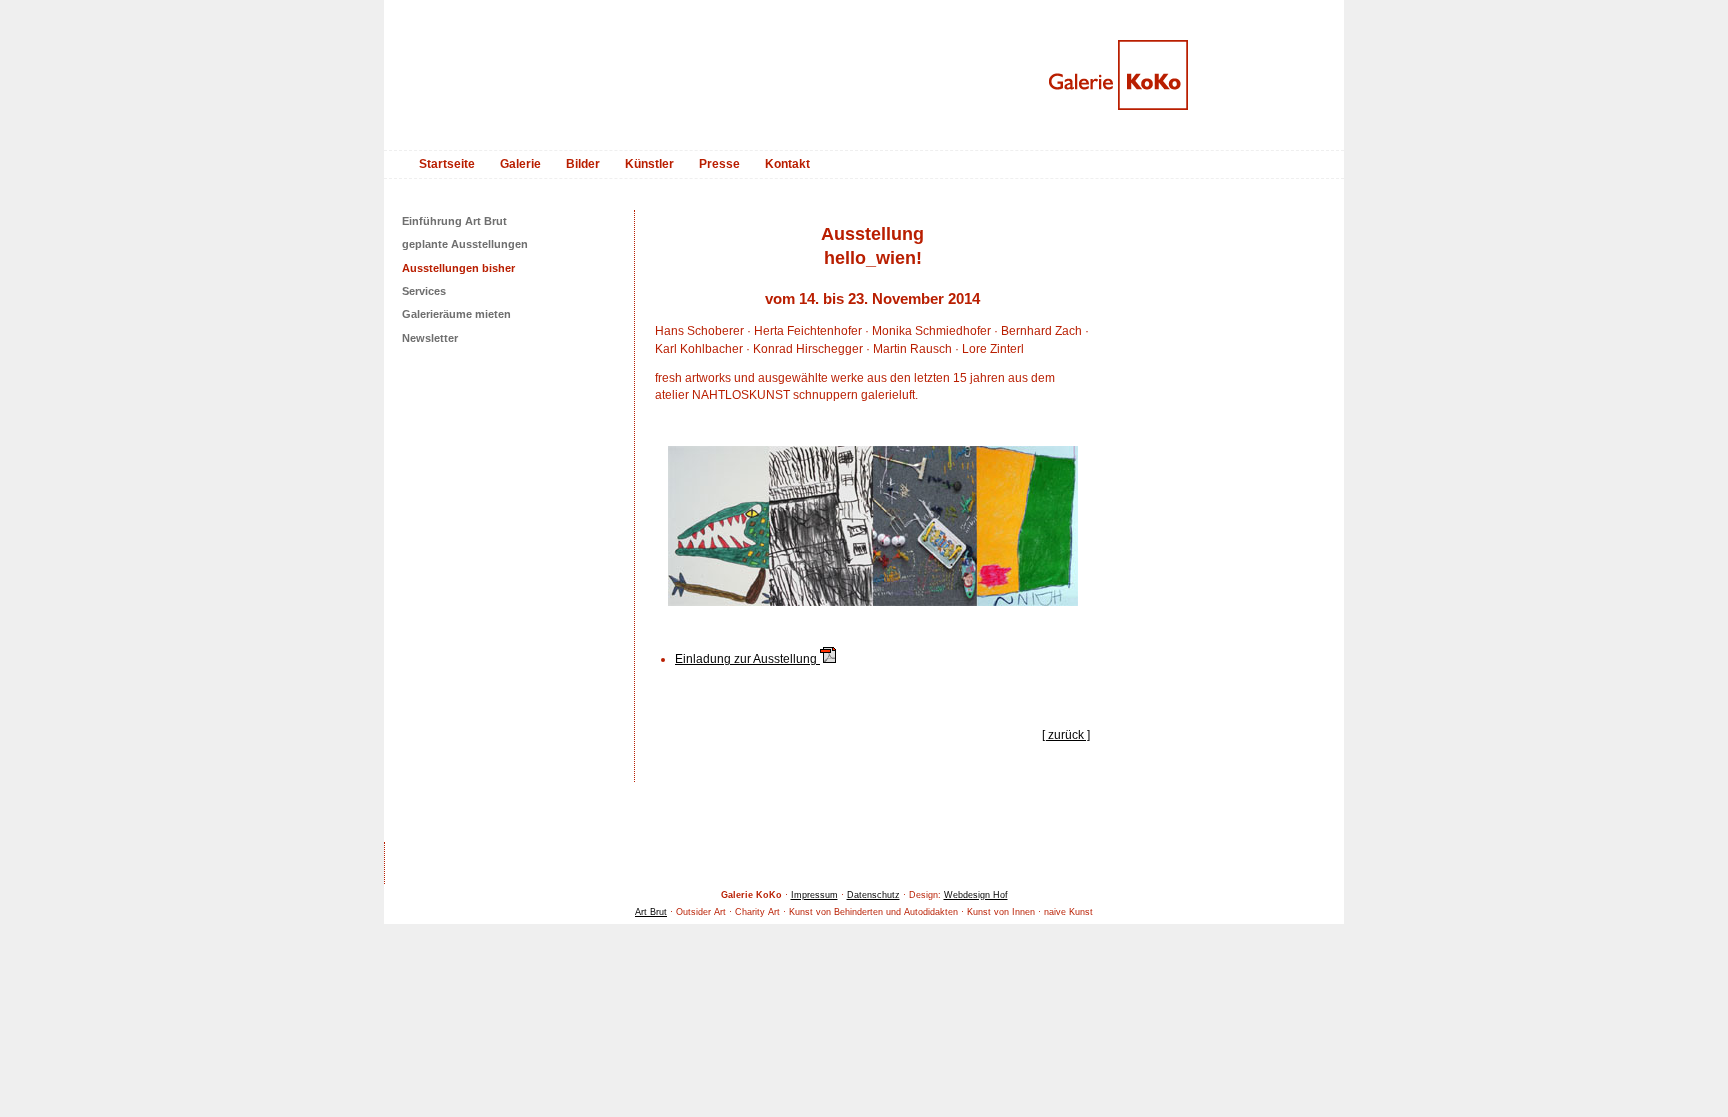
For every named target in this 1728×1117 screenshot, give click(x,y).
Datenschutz (873, 895)
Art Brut (651, 912)
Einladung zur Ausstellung (747, 659)
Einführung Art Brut (454, 221)
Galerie (520, 164)
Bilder (583, 164)
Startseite (447, 164)
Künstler (649, 164)
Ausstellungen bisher (458, 268)
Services (424, 291)
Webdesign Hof (976, 895)
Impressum (814, 895)
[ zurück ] (1066, 735)
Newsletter (430, 338)
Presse (719, 164)
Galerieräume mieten (456, 314)
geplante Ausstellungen (465, 244)
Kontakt (787, 164)
